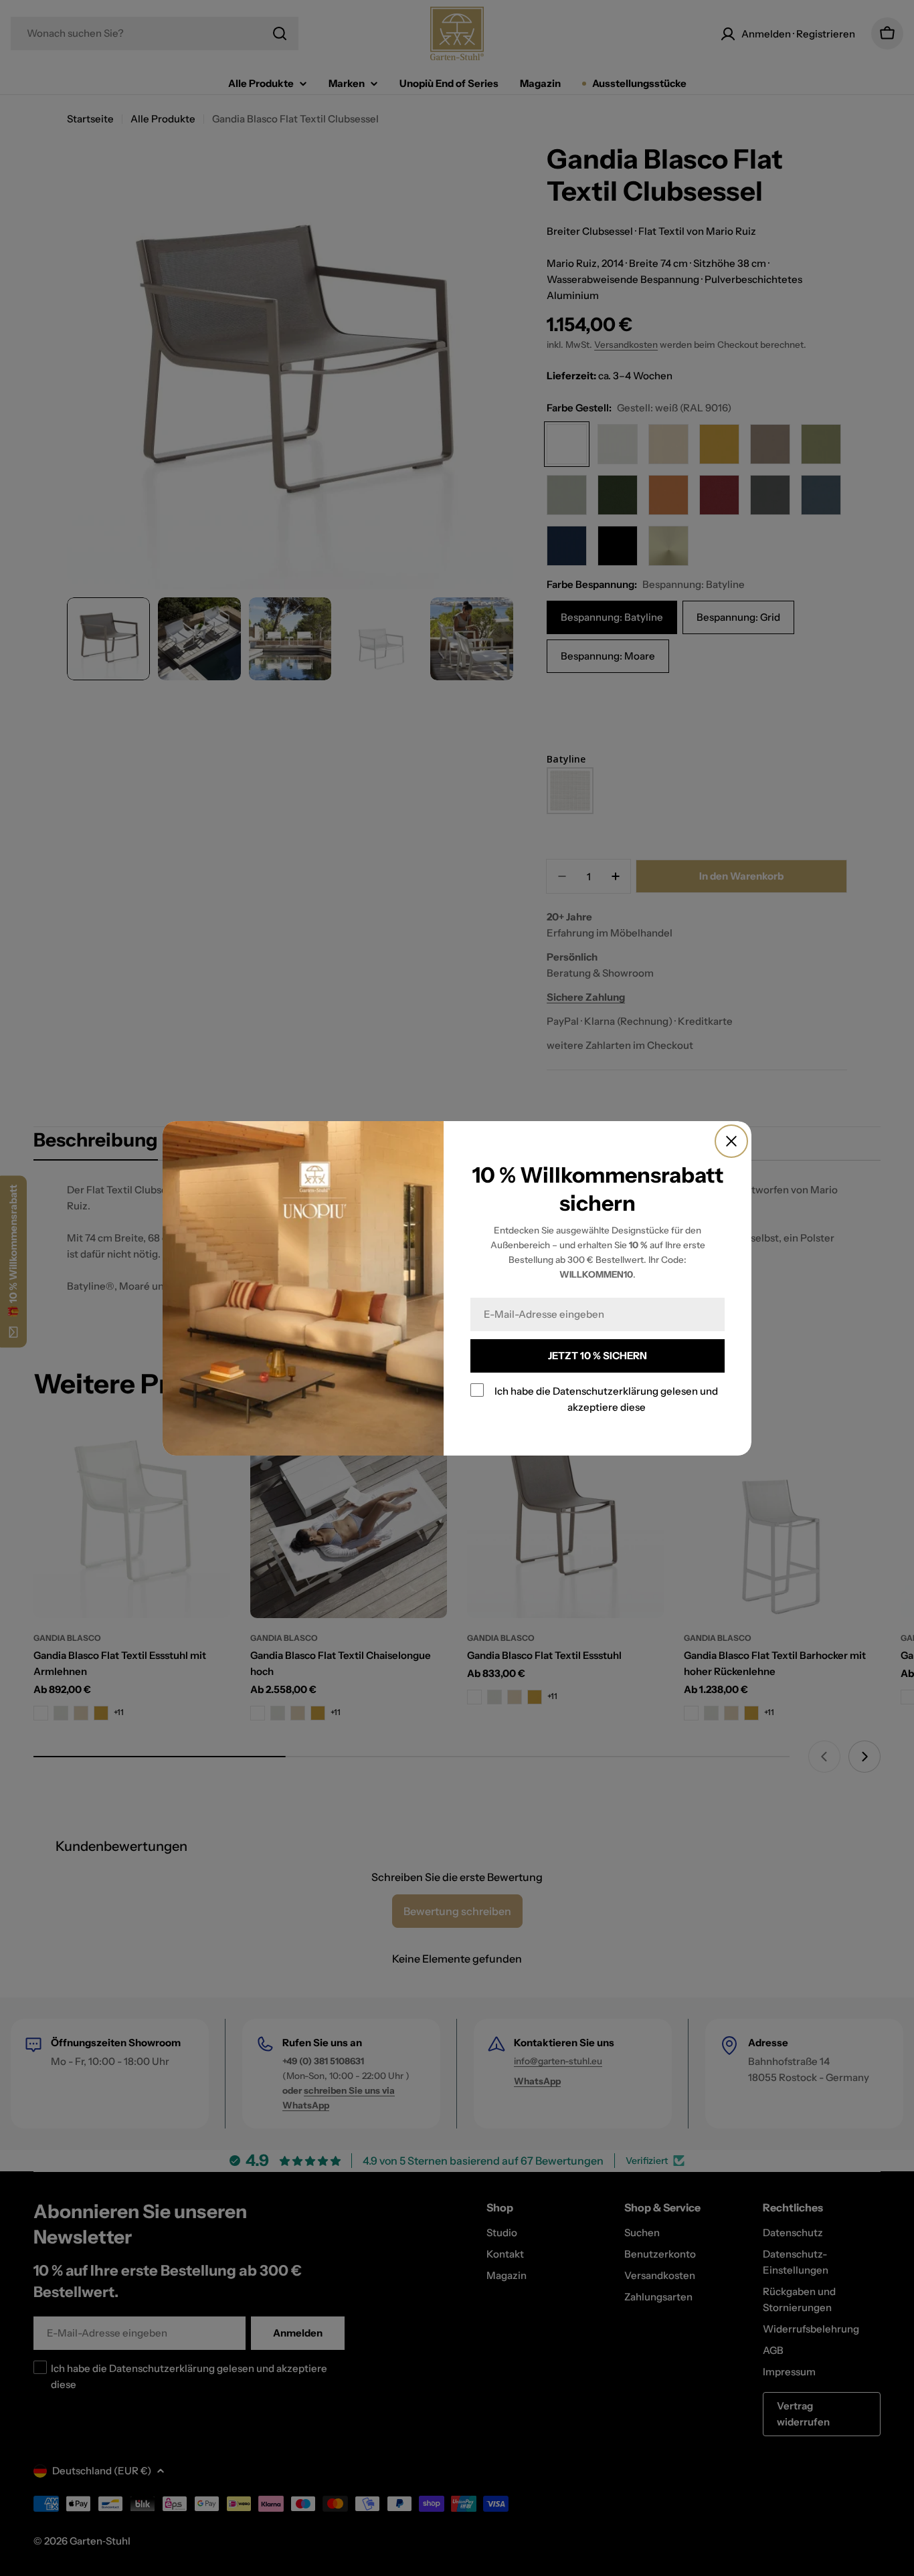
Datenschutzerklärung (606, 1391)
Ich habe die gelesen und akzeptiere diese (606, 1399)
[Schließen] (731, 1141)
